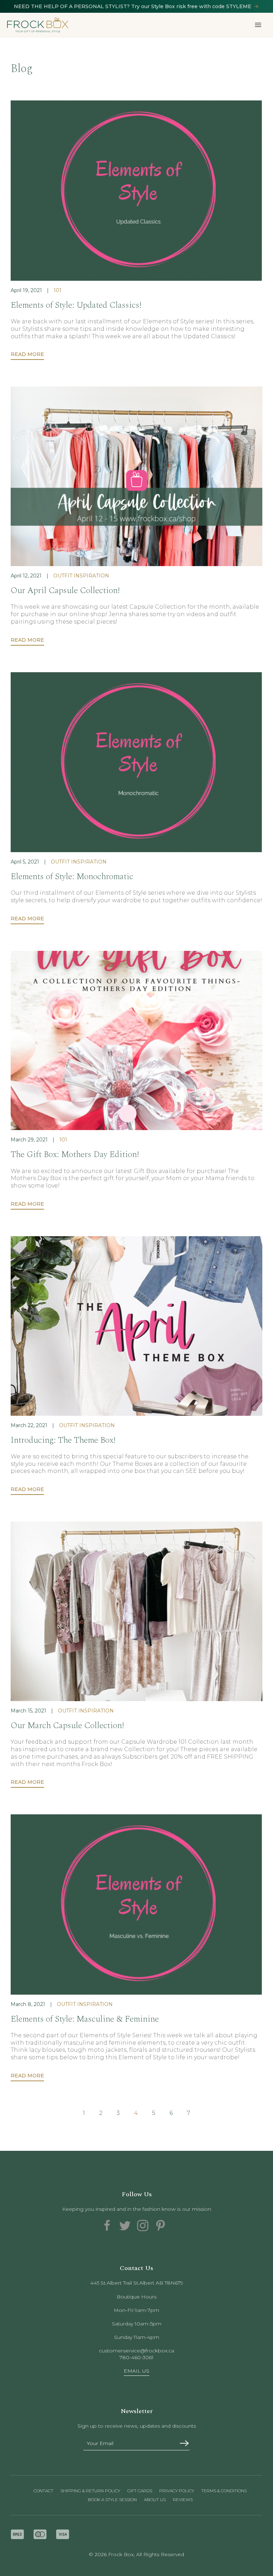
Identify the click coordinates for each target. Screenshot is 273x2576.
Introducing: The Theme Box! (63, 1440)
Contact (43, 2491)
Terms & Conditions (224, 2491)
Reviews (183, 2500)
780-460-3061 (136, 2357)
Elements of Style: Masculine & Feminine (85, 2019)
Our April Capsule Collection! (65, 591)
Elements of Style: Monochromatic (72, 877)
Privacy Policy (177, 2491)
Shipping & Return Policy (90, 2491)
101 (58, 290)
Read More (27, 354)
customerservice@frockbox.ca (136, 2351)
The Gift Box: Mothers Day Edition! (75, 1155)
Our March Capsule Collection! (67, 1726)
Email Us (136, 2371)
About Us (155, 2500)
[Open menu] (258, 25)
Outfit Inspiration (81, 576)
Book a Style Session (112, 2500)
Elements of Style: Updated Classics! (76, 305)
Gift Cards (140, 2491)
